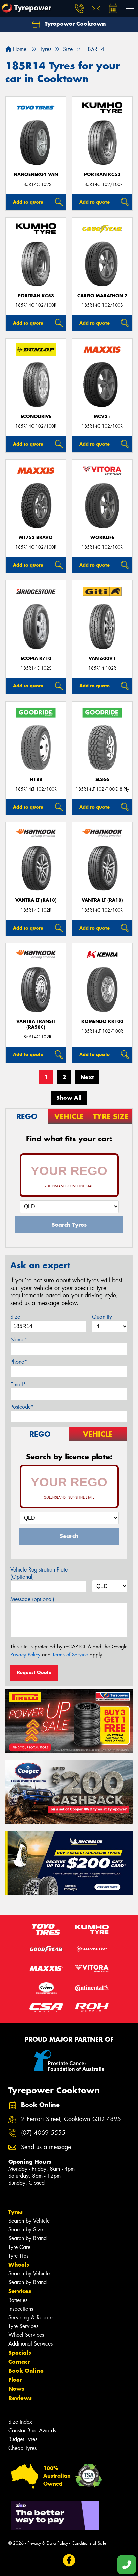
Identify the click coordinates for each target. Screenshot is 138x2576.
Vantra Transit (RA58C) (36, 1024)
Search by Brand (27, 2238)
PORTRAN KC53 (102, 175)
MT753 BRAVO (36, 538)
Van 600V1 (102, 658)
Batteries (18, 2300)
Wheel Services (26, 2335)
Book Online (26, 2371)
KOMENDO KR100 (102, 1021)
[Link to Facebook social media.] (69, 2560)
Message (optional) (32, 1599)
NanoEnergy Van (36, 175)
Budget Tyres (23, 2439)
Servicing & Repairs (31, 2317)
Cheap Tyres (22, 2448)
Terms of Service (70, 1655)
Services (20, 2291)
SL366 (102, 780)
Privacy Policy (25, 1655)
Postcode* (22, 1407)
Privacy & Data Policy (48, 2543)
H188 (36, 780)
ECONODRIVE (36, 417)
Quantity (102, 1317)
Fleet (15, 2380)
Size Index (20, 2422)
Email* (18, 1384)
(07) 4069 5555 (43, 2133)
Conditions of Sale (89, 2543)
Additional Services (30, 2344)
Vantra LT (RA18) (36, 900)
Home (19, 49)
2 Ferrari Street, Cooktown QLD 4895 (71, 2119)
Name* (19, 1339)
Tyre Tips (18, 2256)
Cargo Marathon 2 (102, 296)
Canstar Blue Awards (32, 2431)
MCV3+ (102, 417)
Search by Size (26, 2230)
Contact (19, 2362)
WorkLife (102, 538)
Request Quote (34, 1672)
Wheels (19, 2265)
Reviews (20, 2398)
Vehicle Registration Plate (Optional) (39, 1573)
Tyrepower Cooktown (74, 24)
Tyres (16, 2212)
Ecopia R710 (36, 658)
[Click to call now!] (79, 8)
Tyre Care (19, 2247)
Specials (20, 2353)
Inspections (21, 2309)
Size (15, 1317)
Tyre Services (23, 2326)
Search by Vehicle (29, 2221)
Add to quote (28, 202)
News (16, 2389)
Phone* (19, 1362)
